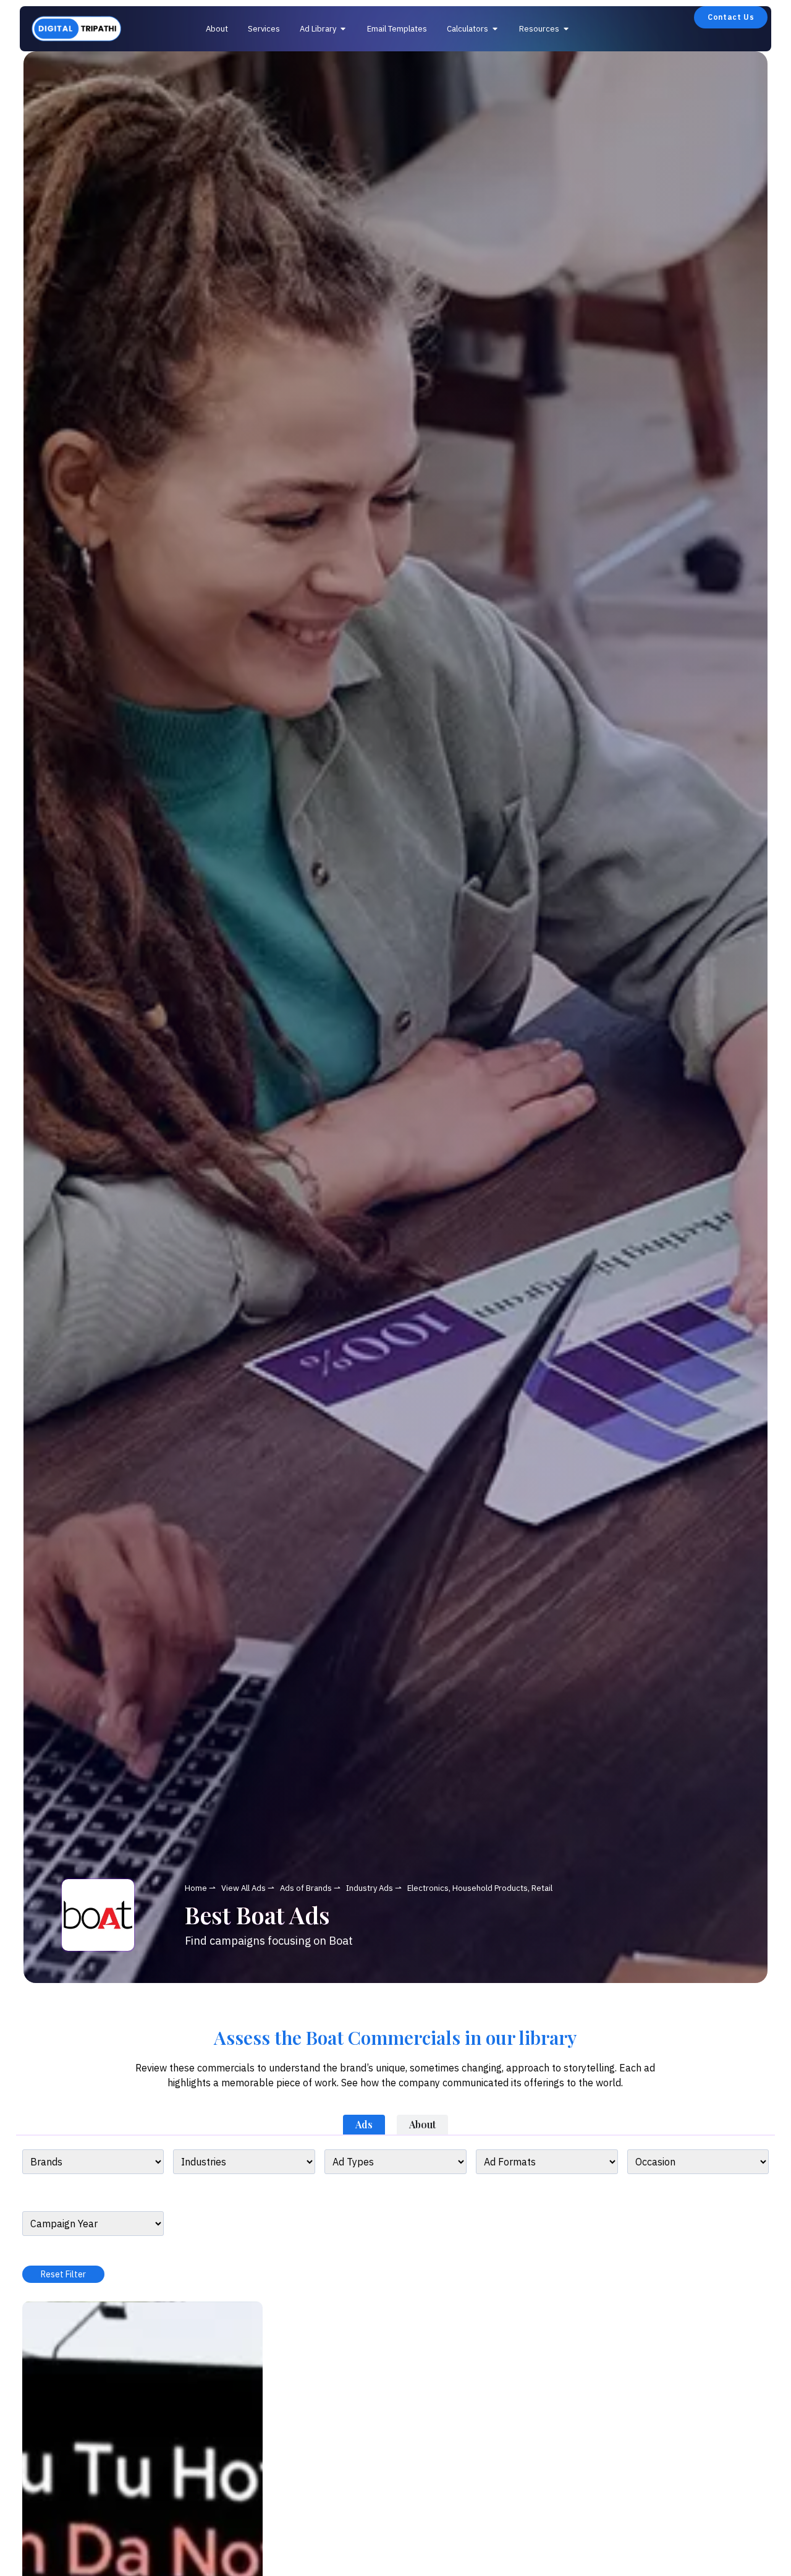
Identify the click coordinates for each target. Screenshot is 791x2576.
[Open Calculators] (495, 29)
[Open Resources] (566, 29)
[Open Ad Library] (343, 29)
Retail (542, 1888)
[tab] (364, 2125)
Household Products (490, 1888)
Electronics (428, 1888)
